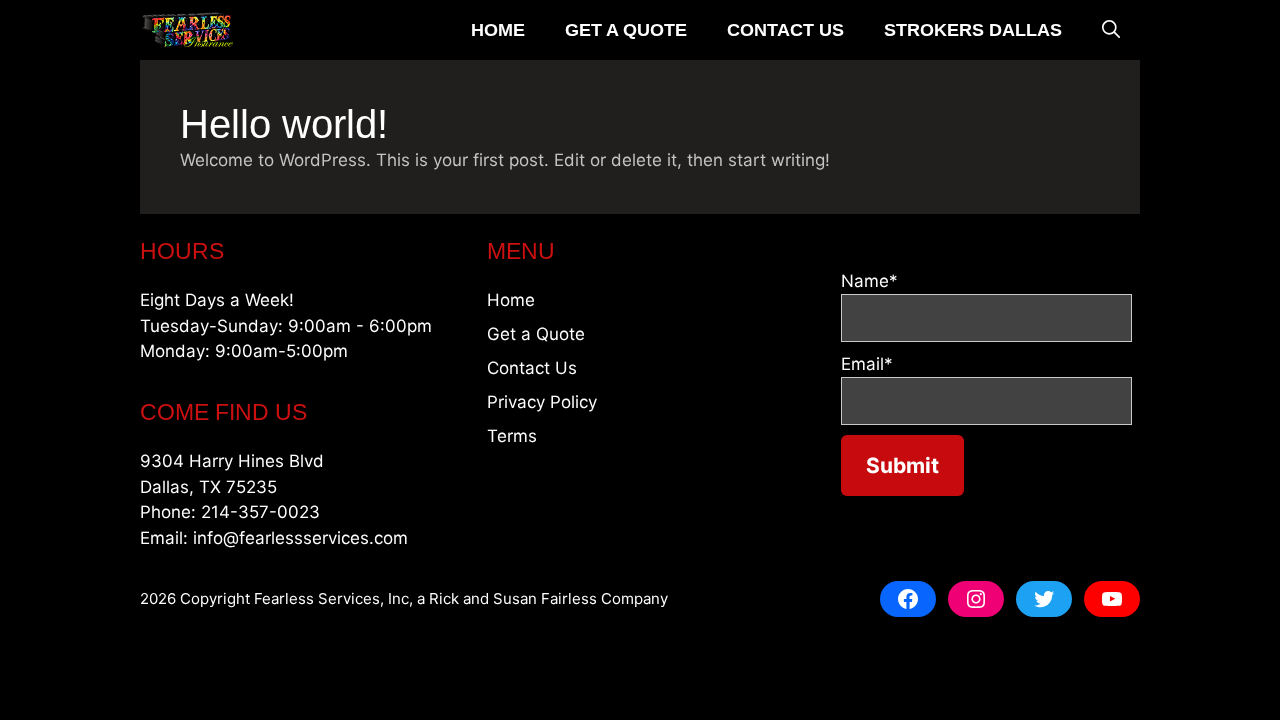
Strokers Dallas (973, 30)
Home (498, 30)
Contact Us (785, 30)
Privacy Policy (542, 402)
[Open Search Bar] (1111, 30)
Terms (512, 436)
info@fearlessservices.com (300, 538)
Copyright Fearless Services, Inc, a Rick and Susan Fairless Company (424, 598)
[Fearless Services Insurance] (188, 30)
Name (869, 281)
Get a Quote (626, 30)
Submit (902, 465)
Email (867, 364)
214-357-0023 (260, 512)
